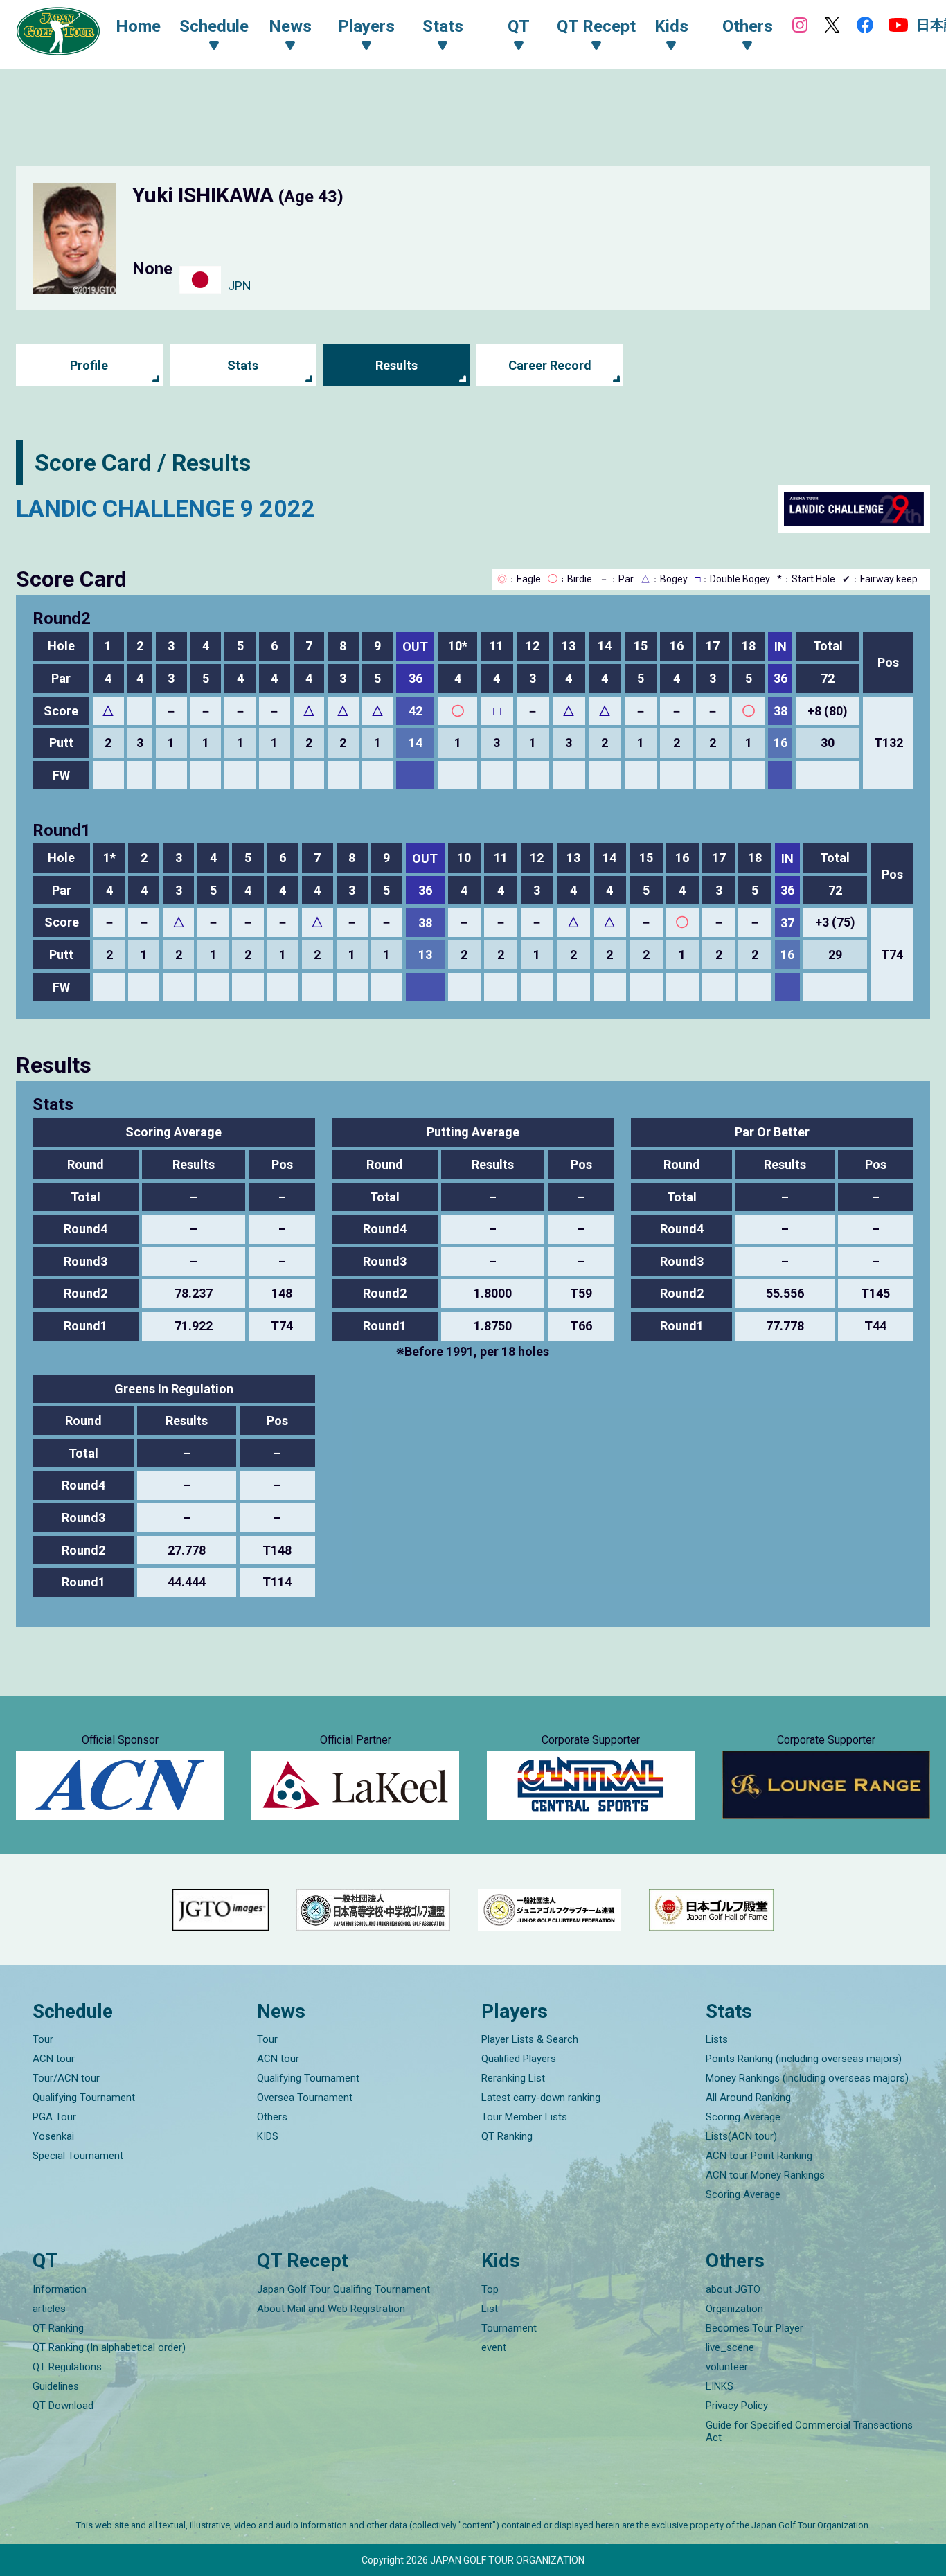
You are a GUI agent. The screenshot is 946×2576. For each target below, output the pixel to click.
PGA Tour (54, 2117)
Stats (243, 365)
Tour (43, 2039)
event (494, 2347)
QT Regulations (67, 2367)
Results (396, 365)
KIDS (268, 2136)
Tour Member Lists (524, 2117)
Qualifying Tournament (84, 2098)
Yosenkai (53, 2136)
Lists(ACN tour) (741, 2136)
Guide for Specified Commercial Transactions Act (809, 2431)
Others (272, 2117)
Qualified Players (519, 2059)
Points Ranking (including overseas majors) (804, 2059)
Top (490, 2289)
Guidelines (56, 2386)
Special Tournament (78, 2156)
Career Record (550, 365)
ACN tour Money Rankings (765, 2175)
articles (49, 2309)
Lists (717, 2039)
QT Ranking (507, 2136)
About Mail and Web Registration (331, 2309)
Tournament (509, 2328)
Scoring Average (743, 2117)
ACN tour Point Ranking (759, 2156)
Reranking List (513, 2078)
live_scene (730, 2347)
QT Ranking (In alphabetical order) (109, 2347)
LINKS (720, 2386)
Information (60, 2289)
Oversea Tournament (305, 2098)
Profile (89, 365)
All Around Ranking (748, 2098)
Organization (734, 2309)
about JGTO (733, 2289)
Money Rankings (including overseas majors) (807, 2078)
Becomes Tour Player (755, 2328)
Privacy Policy (737, 2406)
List (490, 2309)
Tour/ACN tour (66, 2078)
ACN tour (54, 2059)
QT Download (63, 2406)
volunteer (727, 2367)
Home (138, 26)
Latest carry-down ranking (541, 2098)
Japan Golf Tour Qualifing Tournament (343, 2289)
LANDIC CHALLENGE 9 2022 (166, 508)
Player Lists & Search (530, 2039)
